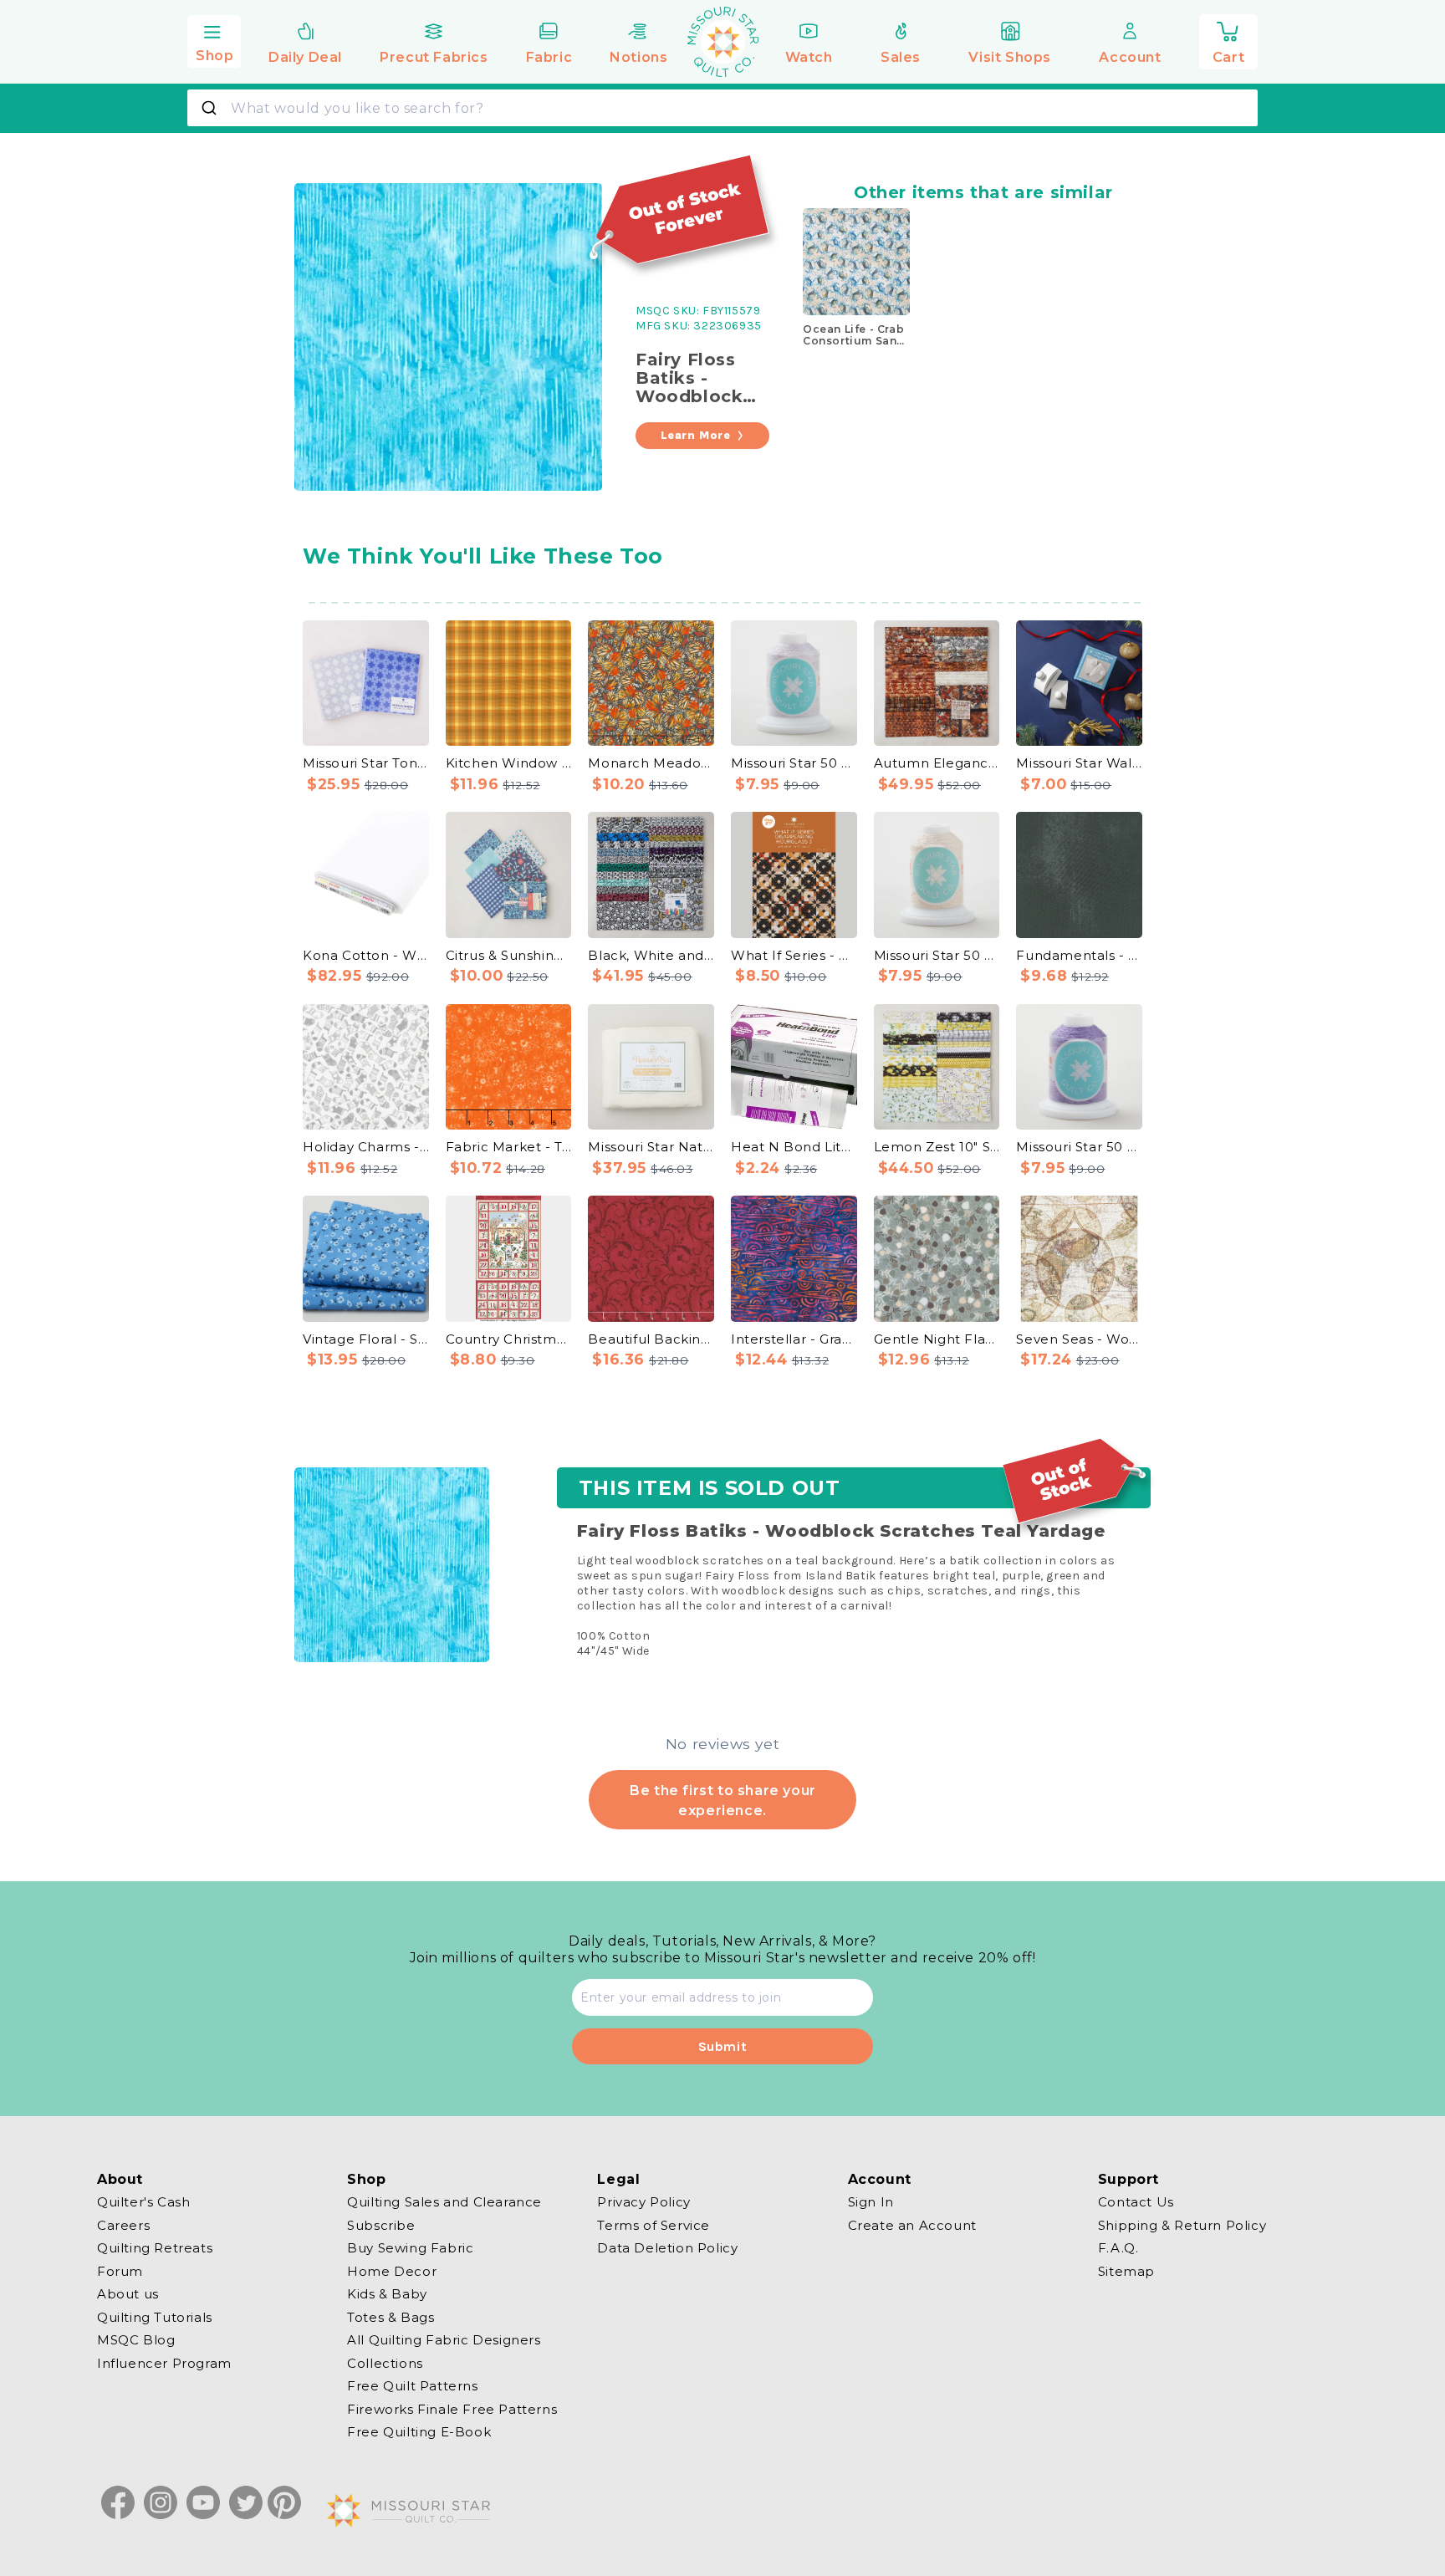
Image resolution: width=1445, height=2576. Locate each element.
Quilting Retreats (155, 2248)
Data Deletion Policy (667, 2248)
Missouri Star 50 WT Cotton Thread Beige (937, 955)
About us (128, 2294)
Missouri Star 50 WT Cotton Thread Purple (1079, 1147)
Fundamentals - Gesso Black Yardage (1079, 955)
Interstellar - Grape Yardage (794, 1339)
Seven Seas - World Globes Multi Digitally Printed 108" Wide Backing (1079, 1339)
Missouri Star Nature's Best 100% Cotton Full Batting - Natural (651, 1147)
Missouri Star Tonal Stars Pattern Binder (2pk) (366, 763)
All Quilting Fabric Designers (444, 2340)
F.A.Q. (1118, 2248)
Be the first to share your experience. (722, 1800)
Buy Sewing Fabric (410, 2248)
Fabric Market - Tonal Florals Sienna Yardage (509, 1147)
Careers (123, 2224)
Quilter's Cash (143, 2202)
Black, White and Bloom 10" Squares (651, 955)
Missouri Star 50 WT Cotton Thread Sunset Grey (794, 763)
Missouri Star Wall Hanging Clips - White (1079, 763)
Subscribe (381, 2224)
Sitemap (1126, 2270)
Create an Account (912, 2224)
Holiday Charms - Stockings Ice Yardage (366, 1147)
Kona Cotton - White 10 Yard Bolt (366, 955)
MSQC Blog (136, 2340)
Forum (120, 2270)
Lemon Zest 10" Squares (937, 1147)
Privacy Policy (643, 2202)
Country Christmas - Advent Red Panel (509, 1339)
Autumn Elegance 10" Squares (937, 763)
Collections (385, 2362)
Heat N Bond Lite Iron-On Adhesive (794, 1147)
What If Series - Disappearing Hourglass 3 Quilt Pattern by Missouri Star (794, 955)
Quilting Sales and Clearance (444, 2202)
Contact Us (1136, 2202)
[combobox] (722, 108)
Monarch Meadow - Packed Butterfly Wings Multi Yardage (651, 763)
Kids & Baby (387, 2294)
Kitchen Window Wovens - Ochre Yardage (509, 763)
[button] (214, 39)
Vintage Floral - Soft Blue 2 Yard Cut (366, 1339)
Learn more (696, 435)
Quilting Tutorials (155, 2316)
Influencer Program (164, 2362)
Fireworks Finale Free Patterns (452, 2408)
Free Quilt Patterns (412, 2386)
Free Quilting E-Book (419, 2432)
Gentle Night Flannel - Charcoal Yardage (937, 1339)
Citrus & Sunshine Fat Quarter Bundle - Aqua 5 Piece (509, 955)
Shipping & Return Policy (1182, 2224)
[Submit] (211, 108)
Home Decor (392, 2270)
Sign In (871, 2202)
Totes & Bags (391, 2316)
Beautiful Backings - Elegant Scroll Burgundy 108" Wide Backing (651, 1339)
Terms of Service (654, 2224)
